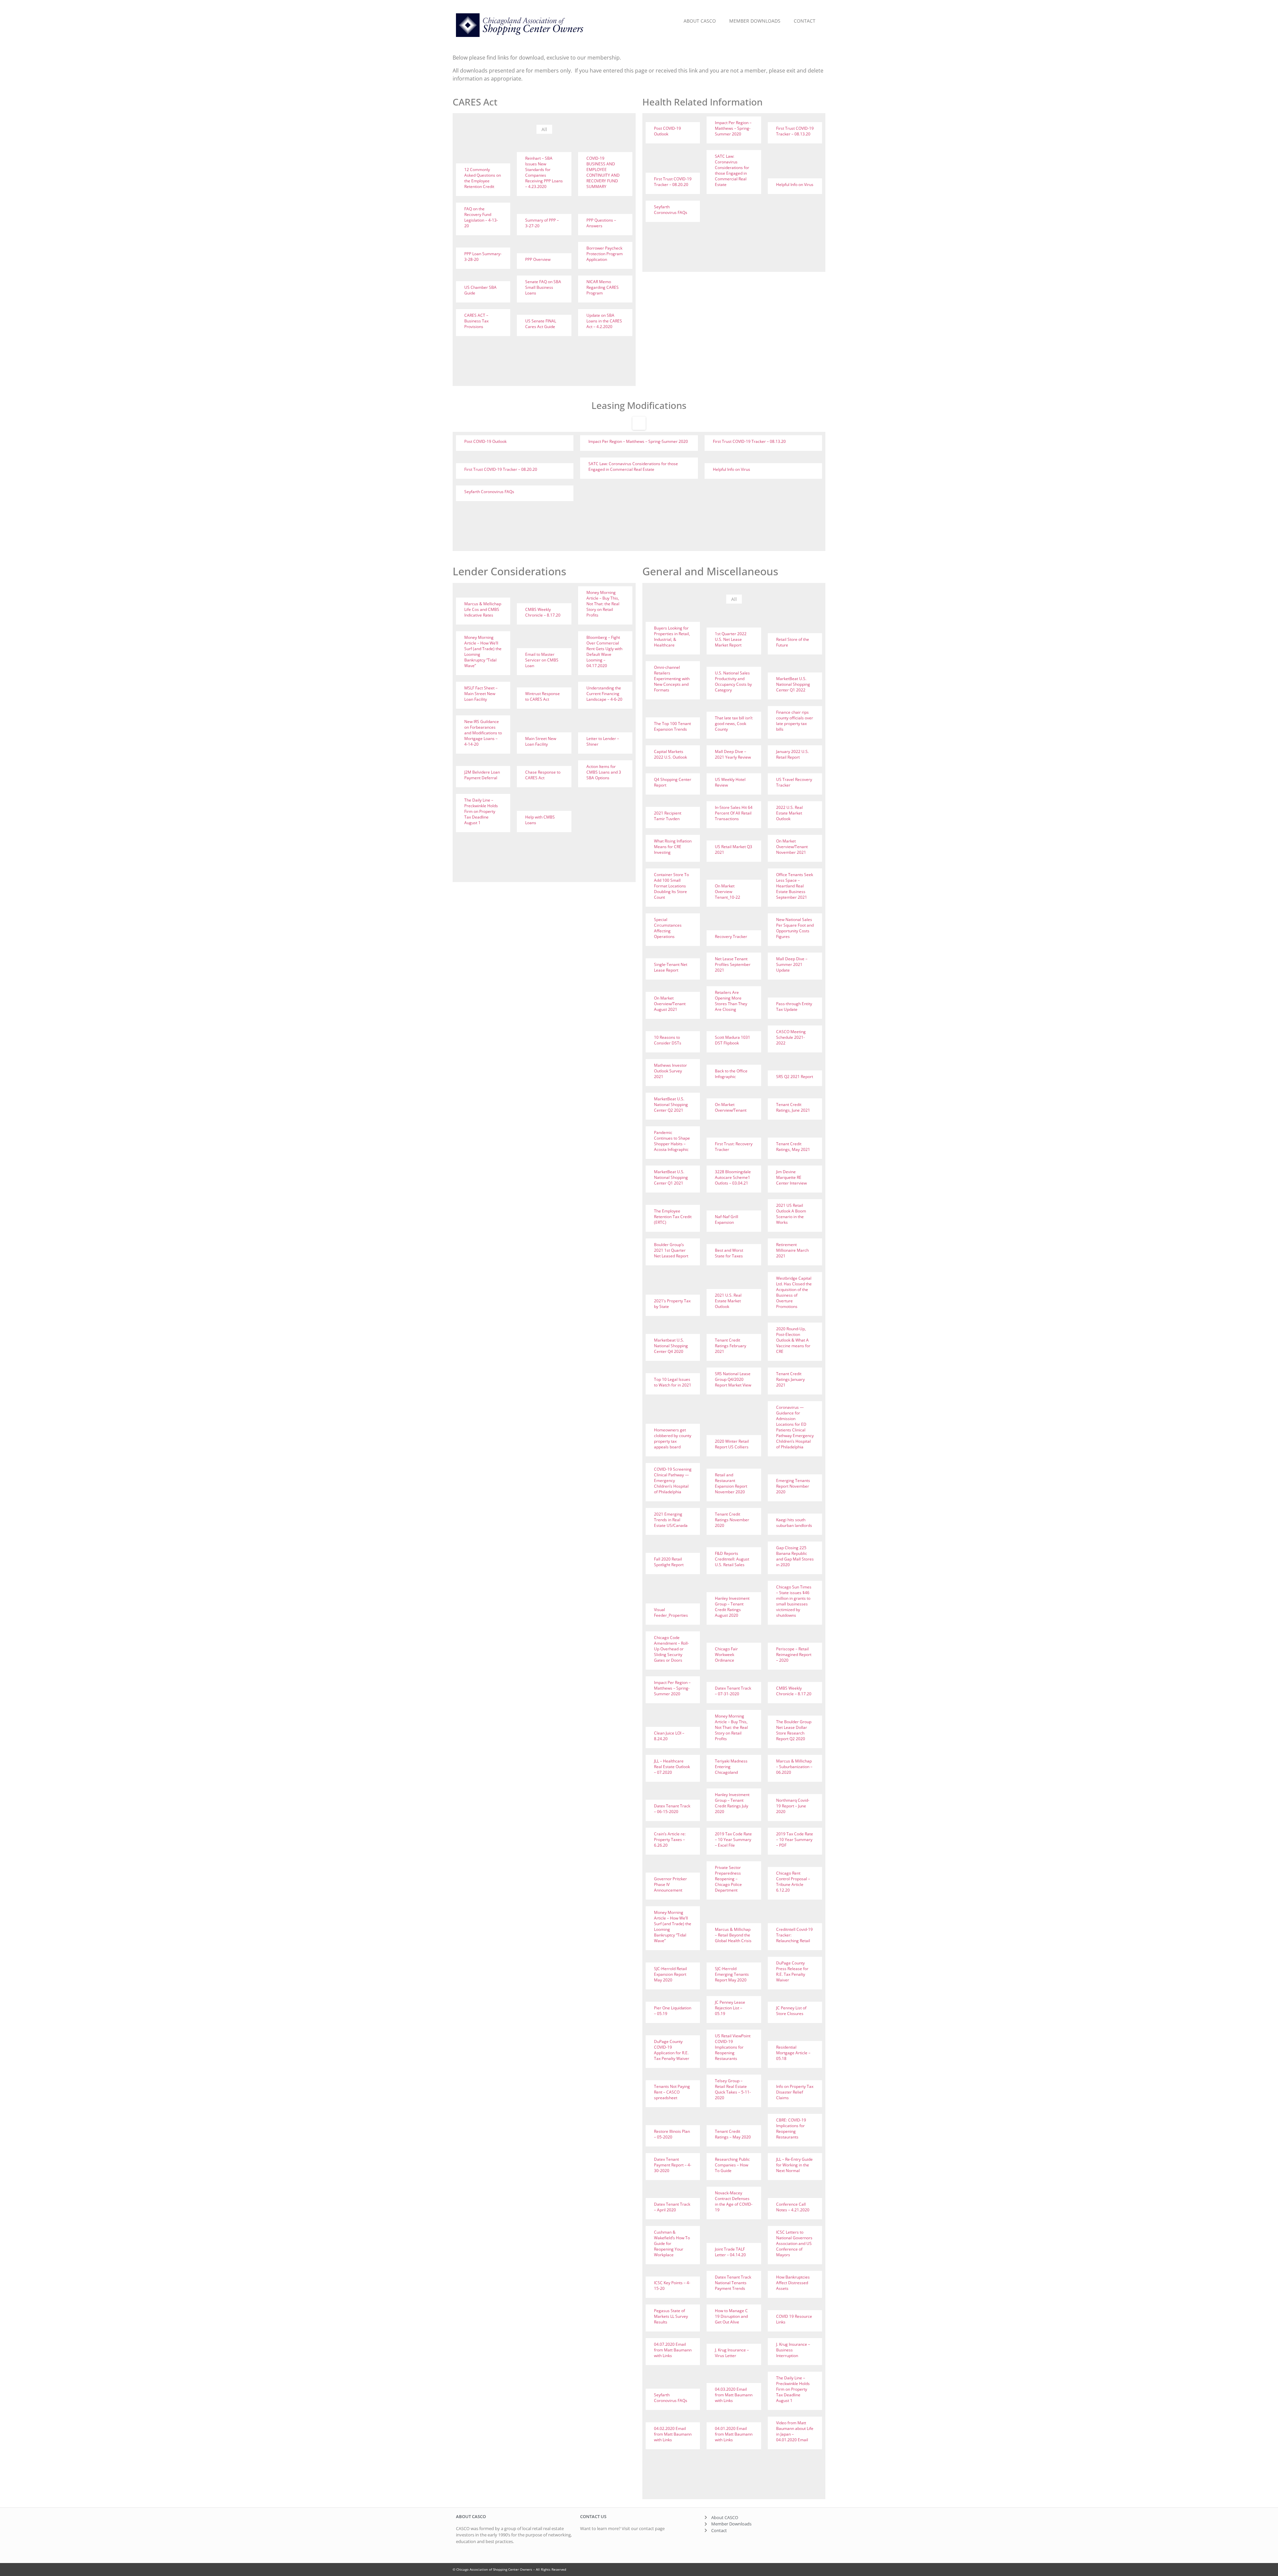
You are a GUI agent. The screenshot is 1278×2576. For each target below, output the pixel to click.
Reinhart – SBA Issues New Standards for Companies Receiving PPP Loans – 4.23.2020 (544, 172)
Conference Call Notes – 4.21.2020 (793, 2207)
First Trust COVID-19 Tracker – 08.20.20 (673, 182)
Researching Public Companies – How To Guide (732, 2165)
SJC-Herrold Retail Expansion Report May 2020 (670, 1974)
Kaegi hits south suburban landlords (794, 1523)
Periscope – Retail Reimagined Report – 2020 (794, 1655)
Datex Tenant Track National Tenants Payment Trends (733, 2283)
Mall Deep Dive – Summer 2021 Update (792, 964)
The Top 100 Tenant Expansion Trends (672, 726)
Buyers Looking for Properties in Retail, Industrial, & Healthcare (672, 637)
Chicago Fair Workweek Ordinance (726, 1655)
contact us (593, 2516)
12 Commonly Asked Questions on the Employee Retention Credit (483, 178)
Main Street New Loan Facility (541, 741)
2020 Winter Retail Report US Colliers (732, 1444)
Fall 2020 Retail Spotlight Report (669, 1562)
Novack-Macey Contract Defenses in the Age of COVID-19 (734, 2201)
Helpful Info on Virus (795, 184)
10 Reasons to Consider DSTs (668, 1040)
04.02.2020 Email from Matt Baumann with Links (673, 2434)
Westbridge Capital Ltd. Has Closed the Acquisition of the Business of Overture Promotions (794, 1292)
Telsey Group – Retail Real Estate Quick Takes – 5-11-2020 (733, 2089)
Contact (805, 21)
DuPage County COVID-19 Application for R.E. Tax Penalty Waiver (672, 2050)
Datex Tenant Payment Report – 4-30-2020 (673, 2165)
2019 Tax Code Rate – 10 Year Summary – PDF (795, 1840)
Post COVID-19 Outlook (667, 131)
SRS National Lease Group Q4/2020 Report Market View (733, 1379)
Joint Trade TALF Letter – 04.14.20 (730, 2252)
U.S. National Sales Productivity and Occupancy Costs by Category (733, 681)
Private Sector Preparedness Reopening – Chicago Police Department (728, 1879)
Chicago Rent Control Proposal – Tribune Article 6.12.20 (793, 1882)
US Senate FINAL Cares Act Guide (541, 324)
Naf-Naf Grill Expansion (727, 1219)
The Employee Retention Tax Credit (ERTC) (673, 1217)
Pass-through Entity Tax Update (794, 1007)
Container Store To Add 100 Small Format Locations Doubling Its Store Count (671, 886)
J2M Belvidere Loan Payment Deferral (482, 775)
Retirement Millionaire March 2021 (792, 1250)
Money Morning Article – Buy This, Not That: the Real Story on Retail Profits (603, 604)
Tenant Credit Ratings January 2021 (790, 1379)
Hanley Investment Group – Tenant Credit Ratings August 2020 (732, 1607)
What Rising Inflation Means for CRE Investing (673, 847)
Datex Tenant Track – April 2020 (672, 2207)
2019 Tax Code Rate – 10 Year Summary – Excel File (733, 1840)
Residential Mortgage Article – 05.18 (793, 2053)
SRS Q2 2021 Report (795, 1077)
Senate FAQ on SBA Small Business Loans (543, 287)
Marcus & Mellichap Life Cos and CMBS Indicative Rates (483, 609)
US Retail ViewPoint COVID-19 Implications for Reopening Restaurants (733, 2047)
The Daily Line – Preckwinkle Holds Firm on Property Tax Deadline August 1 (481, 811)
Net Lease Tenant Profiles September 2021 (733, 964)
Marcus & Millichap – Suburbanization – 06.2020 (794, 1767)
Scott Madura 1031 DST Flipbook (733, 1040)
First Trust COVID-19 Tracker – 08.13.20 (795, 131)
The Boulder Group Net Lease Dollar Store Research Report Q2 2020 (794, 1730)
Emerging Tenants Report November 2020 (793, 1486)
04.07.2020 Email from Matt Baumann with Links (673, 2350)
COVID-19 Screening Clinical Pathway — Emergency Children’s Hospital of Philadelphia (673, 1480)
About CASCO (700, 21)
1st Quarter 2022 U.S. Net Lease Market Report (731, 639)
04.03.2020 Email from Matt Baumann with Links (734, 2395)
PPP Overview (538, 259)
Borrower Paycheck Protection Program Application (605, 254)
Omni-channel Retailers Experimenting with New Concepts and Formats (672, 679)
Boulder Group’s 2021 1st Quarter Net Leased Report (671, 1250)
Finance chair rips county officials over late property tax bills (795, 721)
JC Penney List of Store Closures (791, 2011)
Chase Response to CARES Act (543, 775)
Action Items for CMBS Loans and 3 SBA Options (604, 772)
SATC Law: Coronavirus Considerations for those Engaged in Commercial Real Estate (732, 170)
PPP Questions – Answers (601, 223)
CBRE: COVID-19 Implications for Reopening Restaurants (791, 2128)
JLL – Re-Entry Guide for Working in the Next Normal (794, 2165)
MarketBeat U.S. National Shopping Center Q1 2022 (793, 684)
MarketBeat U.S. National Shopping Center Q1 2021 (671, 1177)
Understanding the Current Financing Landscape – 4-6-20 (604, 694)
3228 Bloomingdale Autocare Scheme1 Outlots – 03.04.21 (733, 1177)
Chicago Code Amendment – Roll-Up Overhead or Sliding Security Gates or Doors (671, 1649)
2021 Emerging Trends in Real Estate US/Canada (671, 1520)
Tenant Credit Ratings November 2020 (732, 1520)
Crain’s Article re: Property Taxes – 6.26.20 (670, 1840)
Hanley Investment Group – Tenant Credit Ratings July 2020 (732, 1803)
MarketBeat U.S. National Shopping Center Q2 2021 (671, 1104)
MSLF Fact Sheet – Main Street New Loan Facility (481, 694)
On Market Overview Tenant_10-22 (728, 892)
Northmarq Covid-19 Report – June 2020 (793, 1806)
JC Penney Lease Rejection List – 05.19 (730, 2008)
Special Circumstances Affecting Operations (668, 928)
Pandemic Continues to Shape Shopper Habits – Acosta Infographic (672, 1141)
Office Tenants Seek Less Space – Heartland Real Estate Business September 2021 (795, 886)
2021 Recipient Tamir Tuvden (668, 816)
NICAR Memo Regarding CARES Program (603, 287)
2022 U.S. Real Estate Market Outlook (789, 813)
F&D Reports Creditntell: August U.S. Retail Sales (732, 1559)
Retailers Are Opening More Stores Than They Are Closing (731, 1001)
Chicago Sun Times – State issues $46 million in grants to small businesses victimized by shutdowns (794, 1601)
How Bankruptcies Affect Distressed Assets (793, 2283)
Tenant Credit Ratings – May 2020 (733, 2134)
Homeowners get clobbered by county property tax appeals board (673, 1438)
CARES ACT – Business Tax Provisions (476, 321)
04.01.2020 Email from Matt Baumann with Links (734, 2434)
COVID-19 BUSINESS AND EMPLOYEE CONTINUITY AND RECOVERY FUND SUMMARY (603, 172)
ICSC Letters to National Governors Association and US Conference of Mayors (794, 2243)
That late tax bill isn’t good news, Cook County (734, 724)
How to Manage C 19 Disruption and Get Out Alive (731, 2316)
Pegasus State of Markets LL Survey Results (671, 2316)
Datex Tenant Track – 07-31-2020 (733, 1691)
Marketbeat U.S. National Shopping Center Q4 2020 (671, 1346)
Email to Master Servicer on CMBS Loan (542, 660)
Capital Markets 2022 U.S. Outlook (670, 754)
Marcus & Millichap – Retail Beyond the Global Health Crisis (733, 1935)
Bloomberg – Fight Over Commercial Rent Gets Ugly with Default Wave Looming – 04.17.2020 (604, 651)
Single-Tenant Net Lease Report (671, 967)
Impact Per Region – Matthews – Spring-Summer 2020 (733, 128)
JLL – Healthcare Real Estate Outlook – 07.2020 (672, 1767)
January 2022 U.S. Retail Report (792, 754)
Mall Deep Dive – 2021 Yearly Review (733, 754)
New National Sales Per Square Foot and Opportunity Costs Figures (795, 928)
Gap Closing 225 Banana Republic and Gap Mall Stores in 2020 (795, 1556)
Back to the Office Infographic (731, 1074)
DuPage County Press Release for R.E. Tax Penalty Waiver (792, 1971)
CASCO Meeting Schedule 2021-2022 (791, 1037)
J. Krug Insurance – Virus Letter (732, 2353)
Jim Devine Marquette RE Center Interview (791, 1177)
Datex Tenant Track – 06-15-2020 (672, 1809)
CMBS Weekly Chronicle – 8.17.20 (543, 612)
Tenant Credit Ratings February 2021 (731, 1346)
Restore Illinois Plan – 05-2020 (672, 2134)
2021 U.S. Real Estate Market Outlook (728, 1301)
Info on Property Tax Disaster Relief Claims (795, 2092)
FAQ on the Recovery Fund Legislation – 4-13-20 (481, 217)
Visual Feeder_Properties (671, 1612)
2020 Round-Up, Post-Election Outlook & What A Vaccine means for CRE (793, 1340)
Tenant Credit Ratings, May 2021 (793, 1147)
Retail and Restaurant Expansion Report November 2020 (731, 1483)
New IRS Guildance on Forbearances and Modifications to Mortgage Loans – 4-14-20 (483, 733)
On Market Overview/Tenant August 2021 (670, 1004)
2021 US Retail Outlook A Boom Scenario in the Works (791, 1214)
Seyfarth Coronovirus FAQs (671, 210)
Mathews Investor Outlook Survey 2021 (670, 1071)
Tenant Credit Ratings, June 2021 (793, 1107)
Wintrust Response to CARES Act (542, 696)
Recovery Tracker (731, 936)
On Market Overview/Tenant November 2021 (792, 847)
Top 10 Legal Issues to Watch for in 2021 (673, 1382)
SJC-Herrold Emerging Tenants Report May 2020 (732, 1974)
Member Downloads (755, 21)
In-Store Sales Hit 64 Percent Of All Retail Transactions (734, 813)
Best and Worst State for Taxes (729, 1253)
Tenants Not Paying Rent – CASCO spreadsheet (672, 2092)
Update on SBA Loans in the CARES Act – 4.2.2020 (604, 321)
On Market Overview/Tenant (731, 1107)
